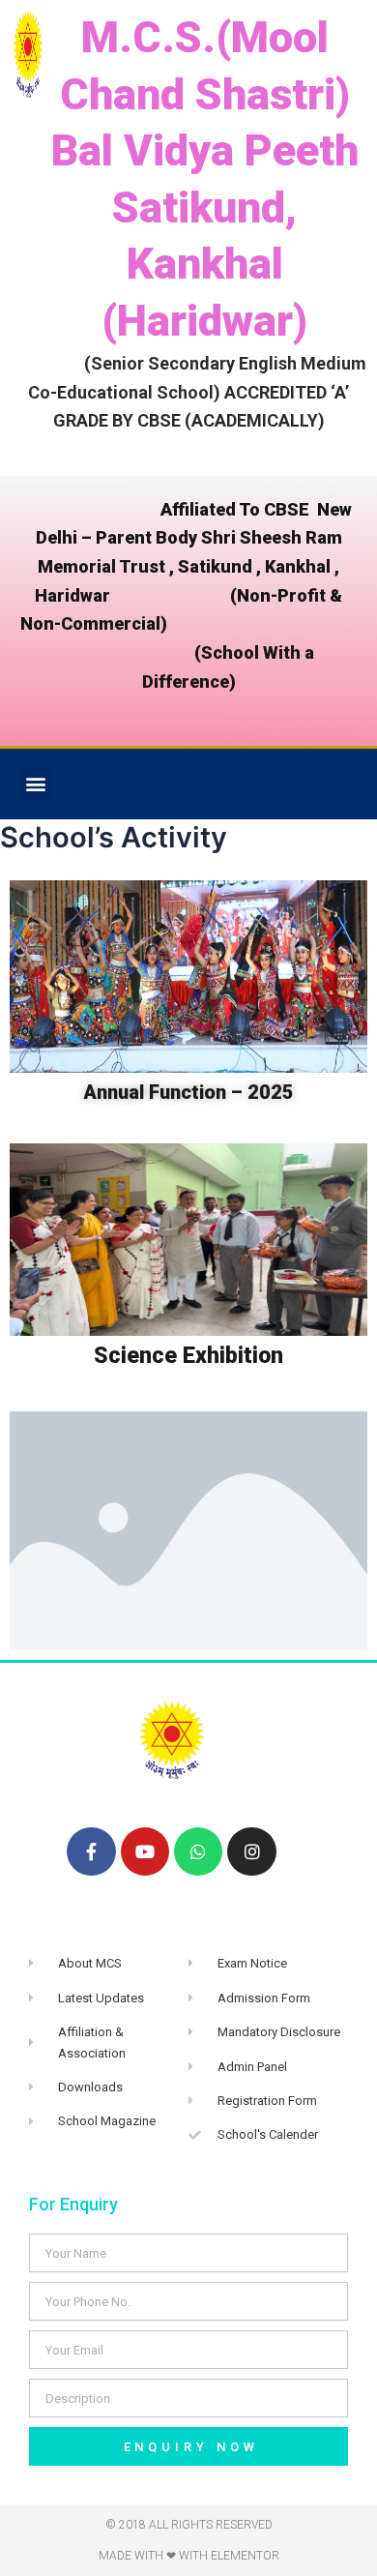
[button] (35, 784)
